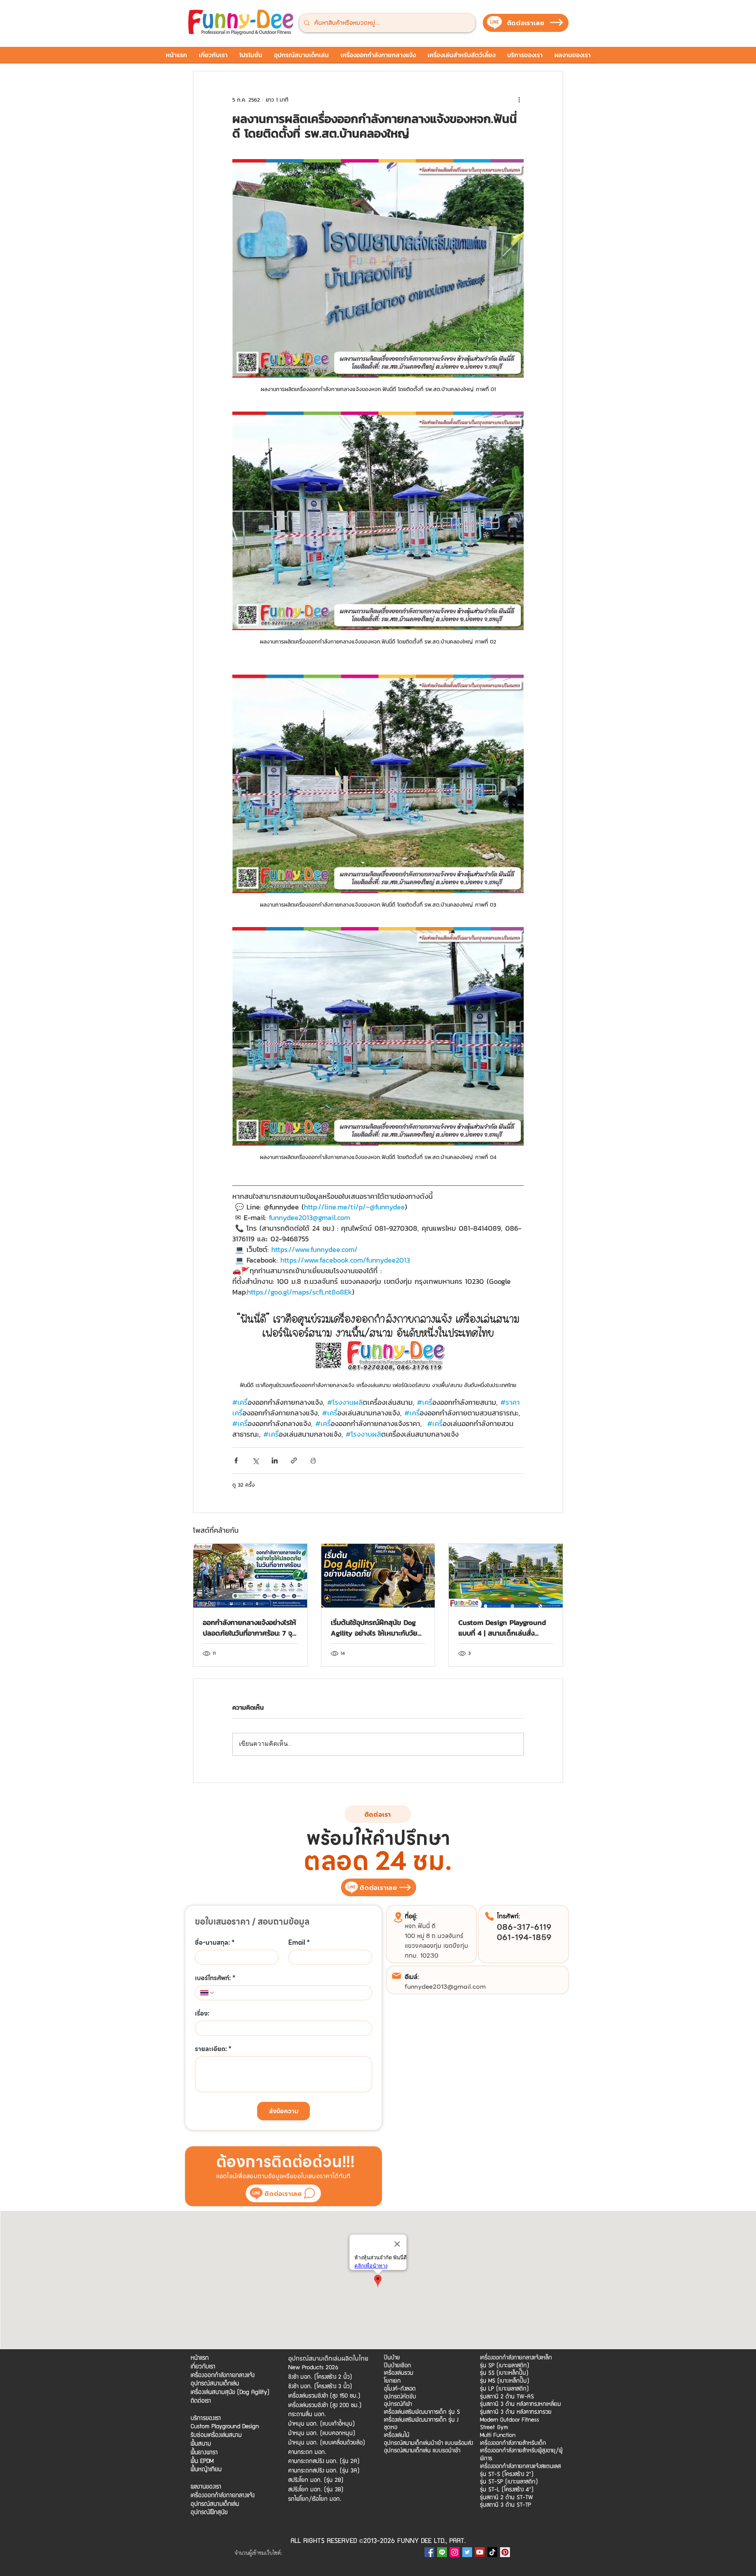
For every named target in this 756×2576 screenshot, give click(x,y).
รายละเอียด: (213, 2049)
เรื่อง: (202, 2014)
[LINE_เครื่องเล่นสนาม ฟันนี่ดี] (442, 2552)
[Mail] (397, 1976)
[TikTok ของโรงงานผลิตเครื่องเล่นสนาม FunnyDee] (492, 2552)
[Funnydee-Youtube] (480, 2552)
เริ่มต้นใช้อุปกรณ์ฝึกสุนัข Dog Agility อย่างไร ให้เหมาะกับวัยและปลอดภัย (374, 1628)
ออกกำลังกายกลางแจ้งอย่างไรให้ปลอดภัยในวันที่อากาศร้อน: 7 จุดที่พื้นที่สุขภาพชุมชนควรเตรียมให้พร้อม (250, 1628)
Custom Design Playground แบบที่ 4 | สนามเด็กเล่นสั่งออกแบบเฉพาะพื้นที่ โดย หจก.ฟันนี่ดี (502, 1628)
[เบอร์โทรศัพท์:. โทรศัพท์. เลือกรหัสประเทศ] (208, 1993)
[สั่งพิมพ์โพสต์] (313, 1460)
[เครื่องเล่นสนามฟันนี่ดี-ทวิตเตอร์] (467, 2552)
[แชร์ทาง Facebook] (236, 1460)
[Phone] (489, 1916)
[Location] (398, 1917)
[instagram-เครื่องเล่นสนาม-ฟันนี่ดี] (455, 2552)
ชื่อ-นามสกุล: (215, 1943)
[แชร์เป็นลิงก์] (294, 1460)
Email (299, 1943)
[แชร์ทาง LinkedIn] (275, 1460)
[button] (251, 57)
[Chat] (309, 2193)
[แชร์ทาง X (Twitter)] (255, 1460)
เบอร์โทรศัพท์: (215, 1978)
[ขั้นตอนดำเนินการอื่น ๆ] (519, 100)
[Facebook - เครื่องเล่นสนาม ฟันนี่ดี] (429, 2552)
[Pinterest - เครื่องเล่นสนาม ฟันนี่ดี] (505, 2552)
